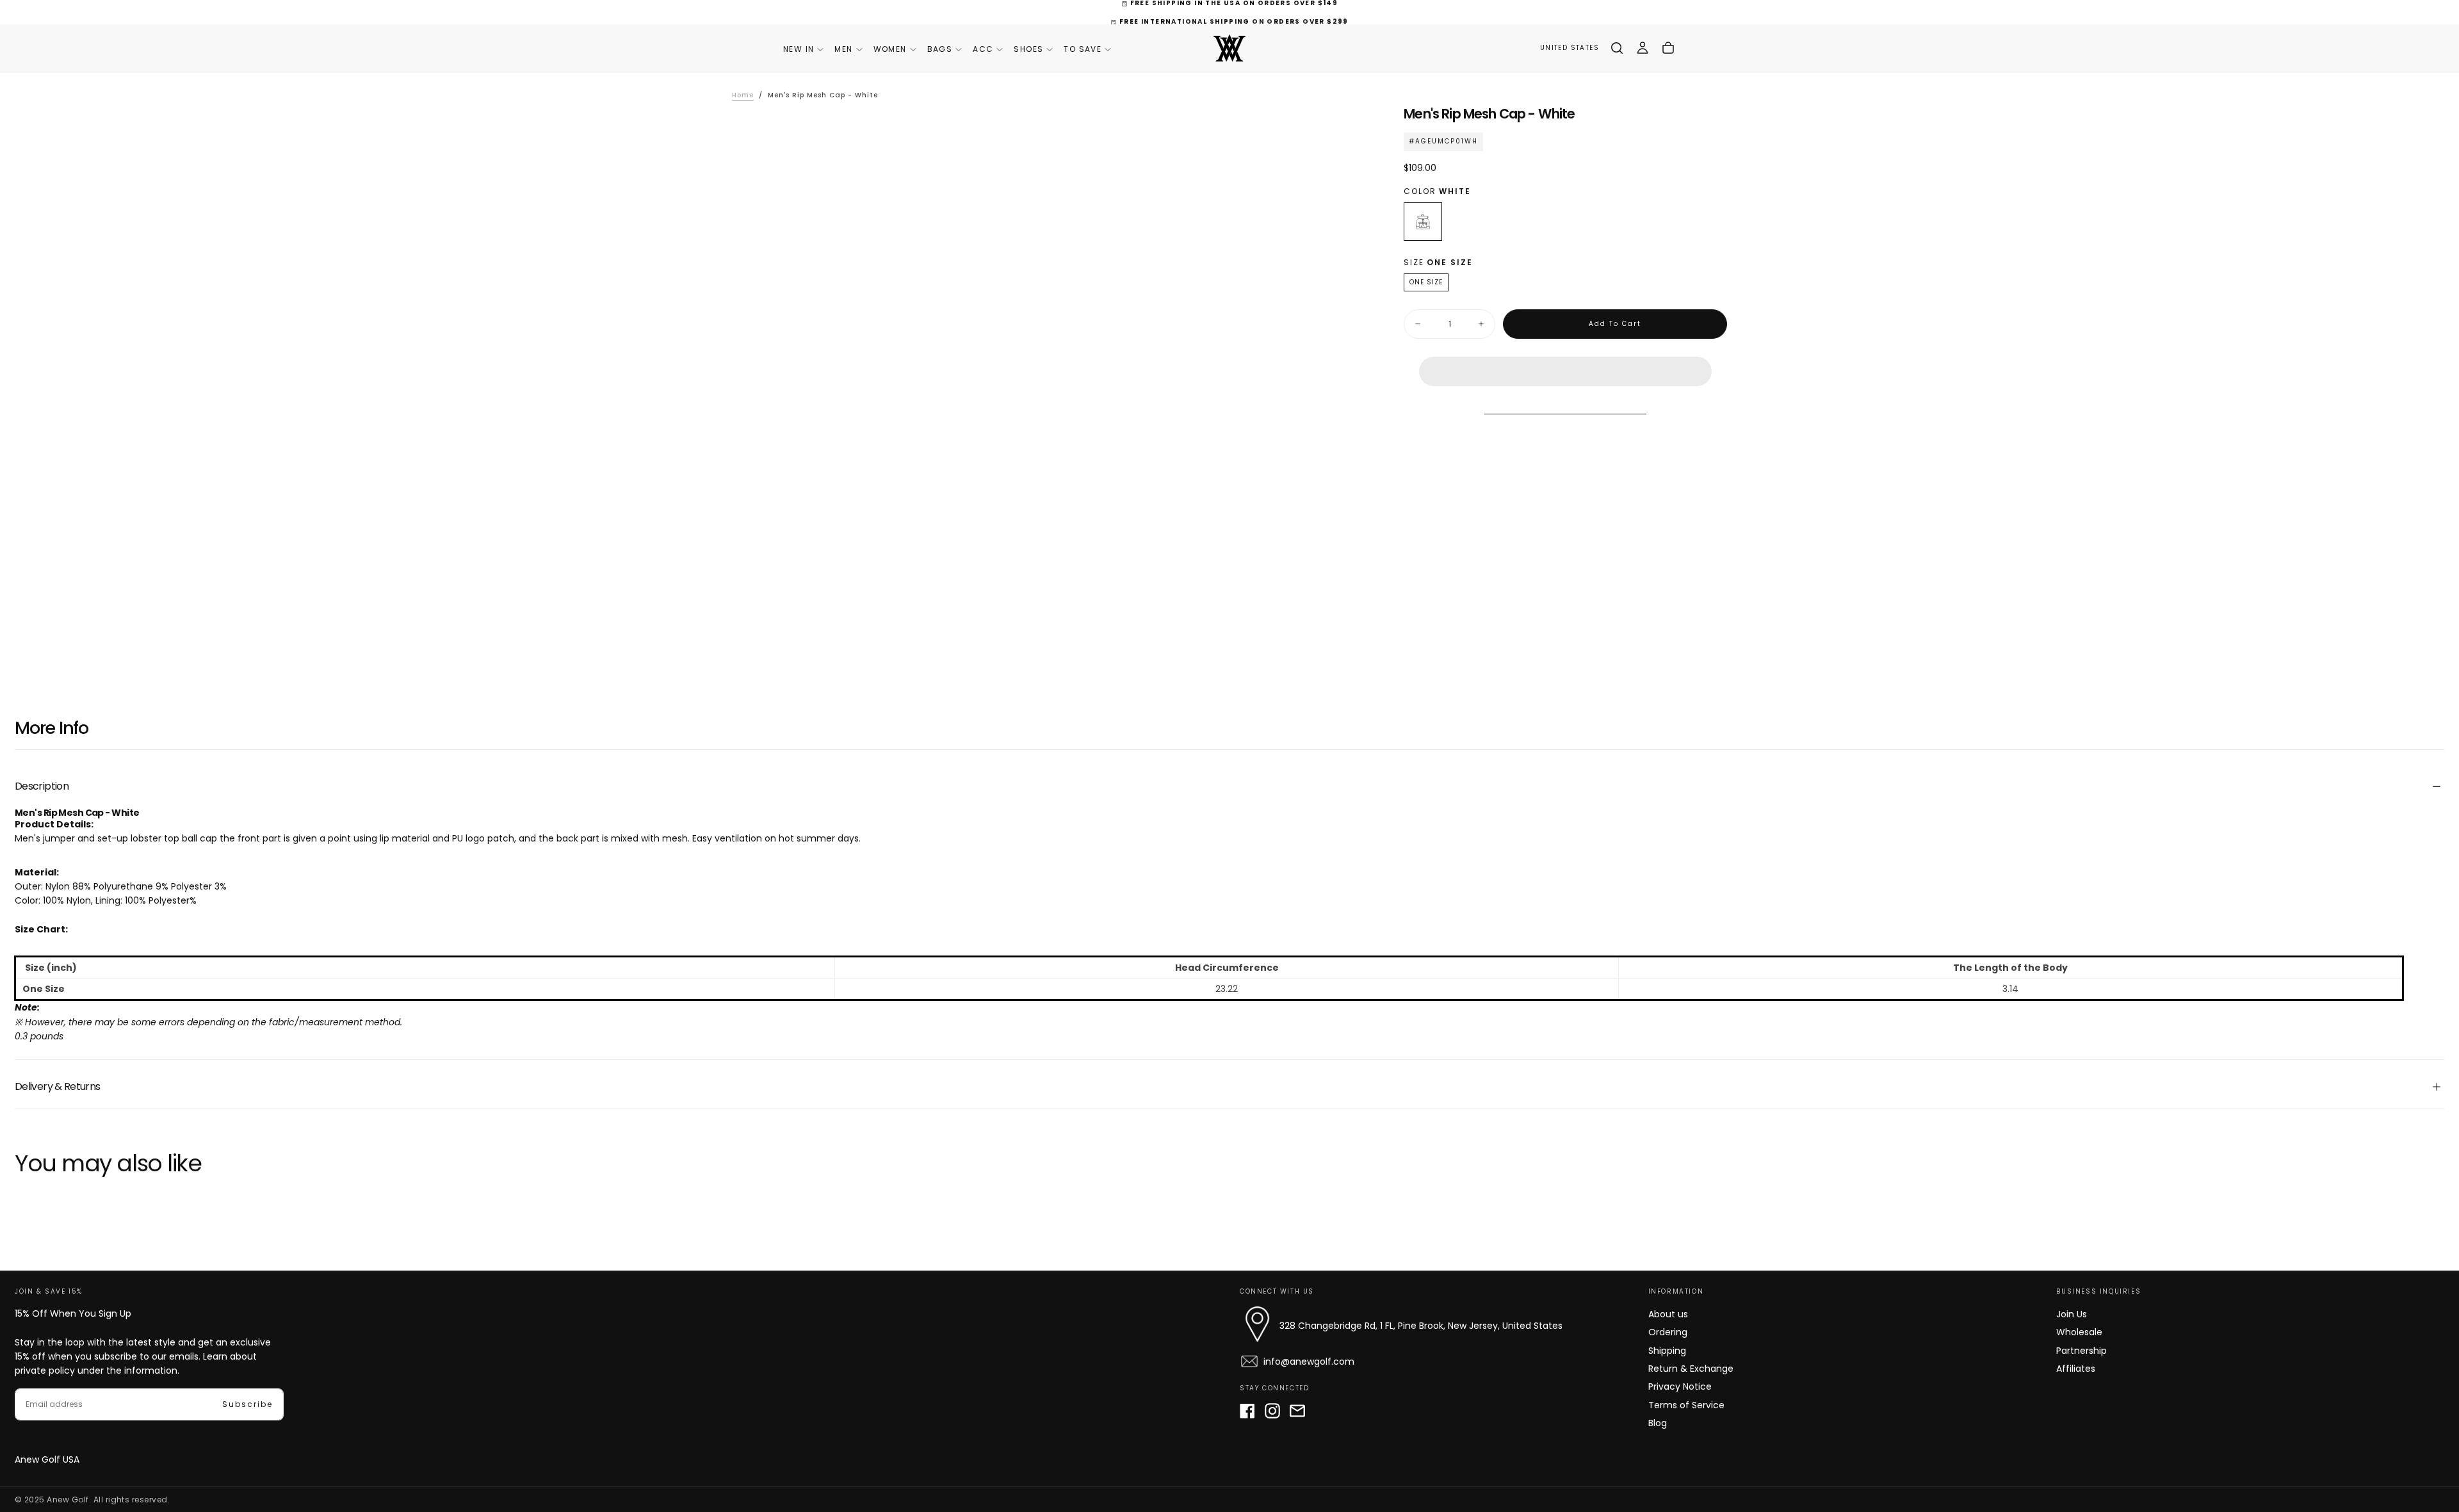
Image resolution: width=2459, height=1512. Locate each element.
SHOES (1028, 49)
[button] (1565, 361)
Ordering (1668, 1332)
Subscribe (248, 1404)
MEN (843, 49)
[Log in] (1643, 48)
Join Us (2072, 1314)
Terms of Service (1686, 1405)
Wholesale (2079, 1332)
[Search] (1617, 48)
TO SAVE (1083, 49)
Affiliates (2076, 1369)
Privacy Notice (1680, 1386)
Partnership (2082, 1351)
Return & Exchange (1691, 1369)
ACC (983, 49)
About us (1668, 1314)
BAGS (940, 49)
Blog (1658, 1423)
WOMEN (890, 49)
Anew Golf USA (47, 1459)
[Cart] (1668, 48)
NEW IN (799, 49)
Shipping (1667, 1351)
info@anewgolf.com (1309, 1362)
